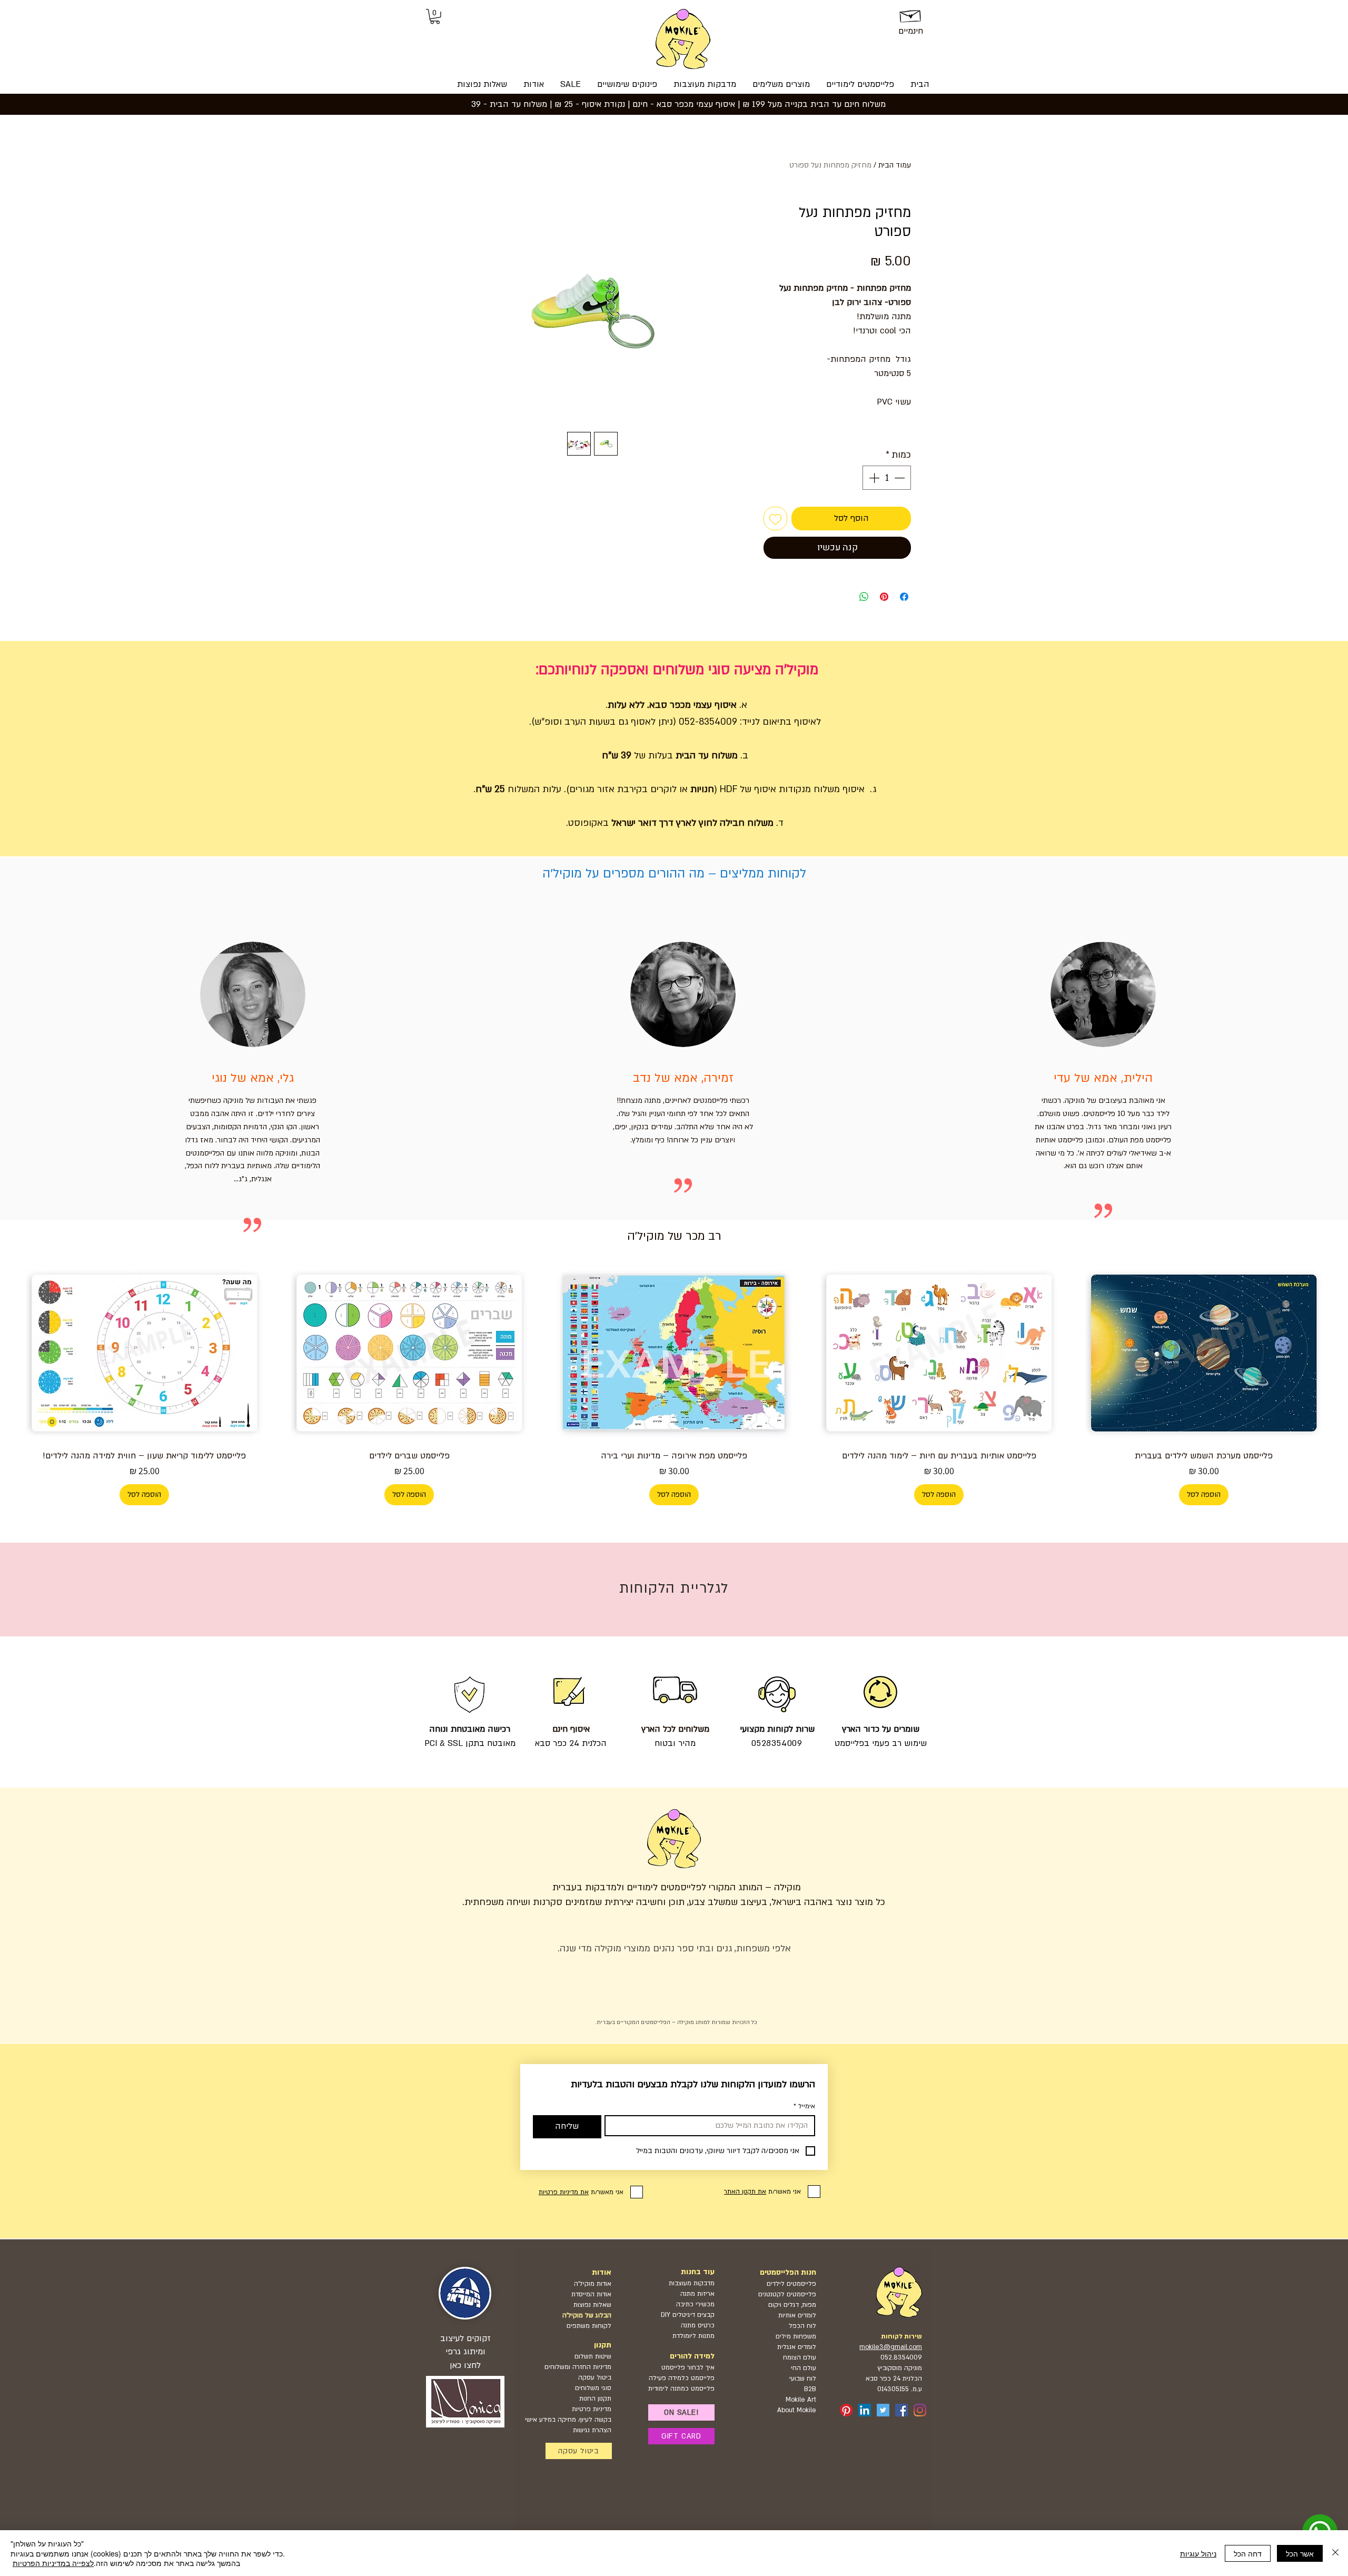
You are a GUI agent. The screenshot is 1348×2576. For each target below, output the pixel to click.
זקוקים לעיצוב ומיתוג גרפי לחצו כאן (465, 2352)
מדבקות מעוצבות (692, 2283)
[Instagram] (920, 2410)
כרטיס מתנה (697, 2325)
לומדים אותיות (797, 2315)
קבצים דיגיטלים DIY (688, 2315)
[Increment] (873, 478)
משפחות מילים (796, 2336)
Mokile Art (801, 2400)
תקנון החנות (595, 2399)
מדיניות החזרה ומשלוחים (578, 2367)
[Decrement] (900, 478)
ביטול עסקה (595, 2377)
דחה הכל (1248, 2553)
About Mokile (797, 2410)
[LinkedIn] (865, 2410)
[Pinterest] (846, 2410)
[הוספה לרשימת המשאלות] (775, 519)
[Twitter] (883, 2410)
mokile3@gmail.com (891, 2347)
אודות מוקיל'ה (593, 2284)
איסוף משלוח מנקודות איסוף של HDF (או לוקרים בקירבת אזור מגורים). (716, 789)
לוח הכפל (802, 2326)
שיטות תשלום (593, 2356)
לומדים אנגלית (797, 2347)
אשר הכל (1300, 2553)
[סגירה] (1335, 2553)
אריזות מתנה (697, 2294)
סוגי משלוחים (593, 2388)
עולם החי (804, 2368)
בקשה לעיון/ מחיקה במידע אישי (568, 2420)
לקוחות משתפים (589, 2326)
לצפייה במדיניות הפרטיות (53, 2563)
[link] (435, 17)
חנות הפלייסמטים (788, 2272)
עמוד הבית (895, 165)
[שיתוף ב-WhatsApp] (864, 597)
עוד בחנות (698, 2272)
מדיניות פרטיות (592, 2409)
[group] (674, 1385)
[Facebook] (901, 2410)
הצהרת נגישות (592, 2430)
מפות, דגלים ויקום (792, 2305)
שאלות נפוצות (592, 2305)
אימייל (804, 2106)
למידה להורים (692, 2356)
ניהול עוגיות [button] (1198, 2553)
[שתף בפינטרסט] (884, 597)
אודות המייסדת (591, 2294)
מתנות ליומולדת (693, 2336)
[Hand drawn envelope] (911, 14)
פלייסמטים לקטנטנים (787, 2294)
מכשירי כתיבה (695, 2304)
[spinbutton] (887, 478)
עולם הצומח (800, 2357)
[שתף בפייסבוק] (904, 597)
